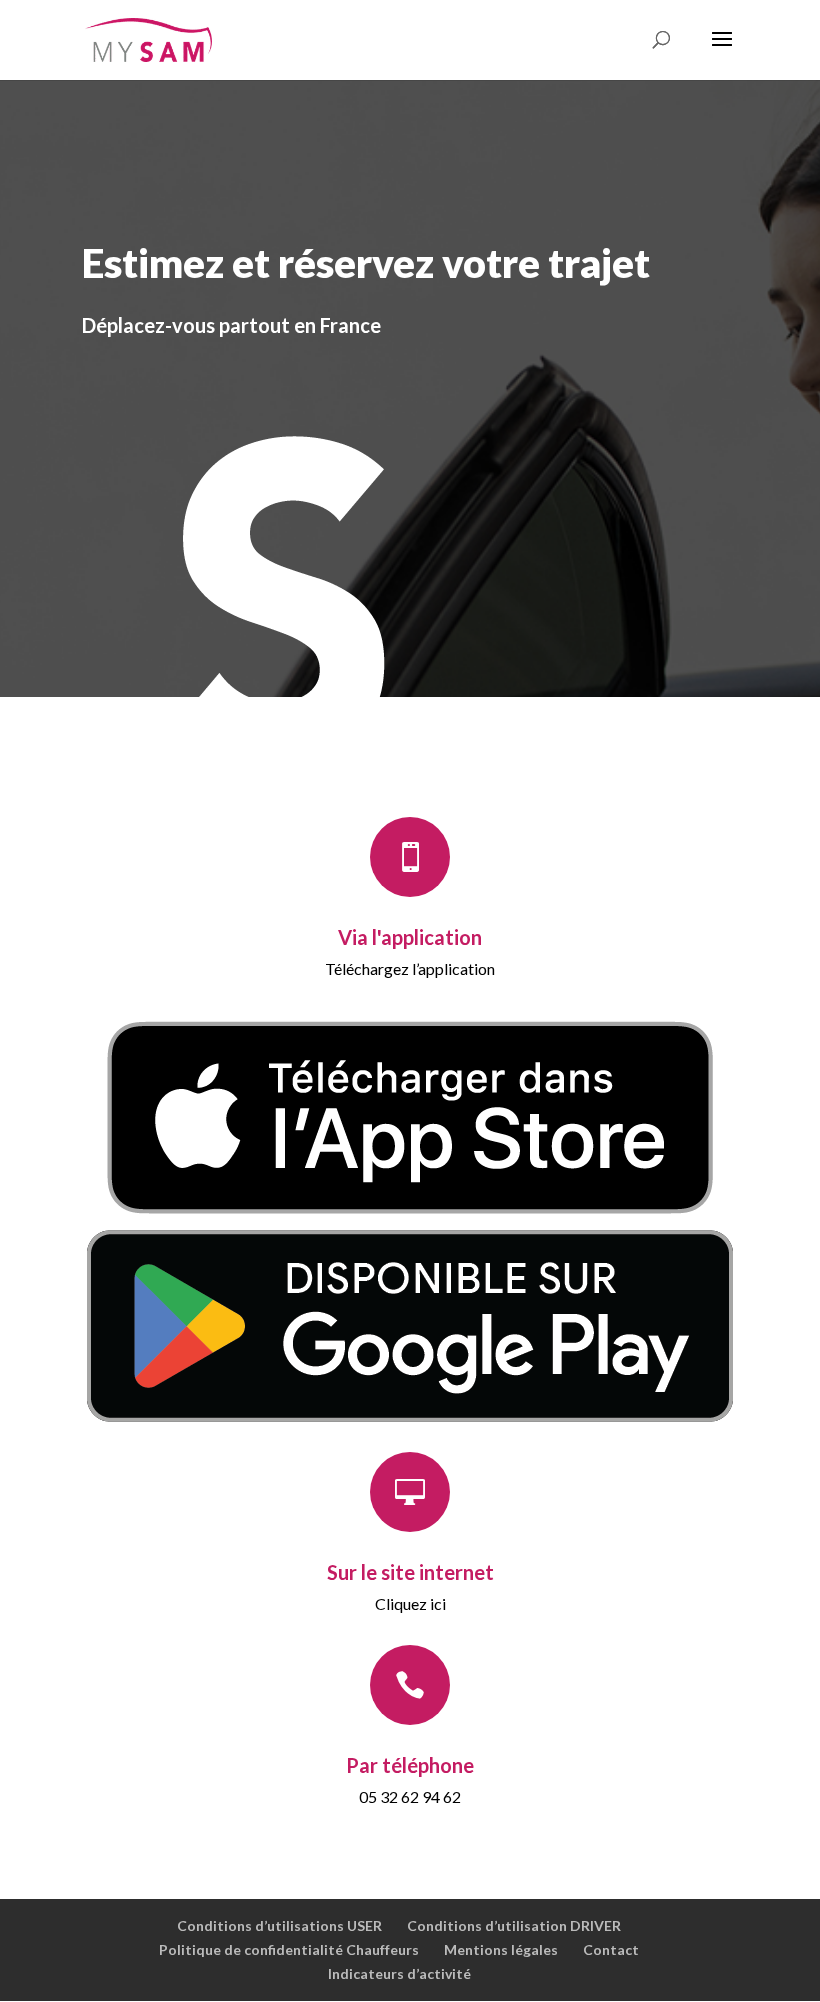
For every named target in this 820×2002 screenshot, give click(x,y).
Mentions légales (501, 1949)
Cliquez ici (410, 1603)
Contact (611, 1949)
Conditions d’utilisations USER (279, 1925)
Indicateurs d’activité (399, 1973)
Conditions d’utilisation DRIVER (514, 1925)
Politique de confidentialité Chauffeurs (289, 1949)
